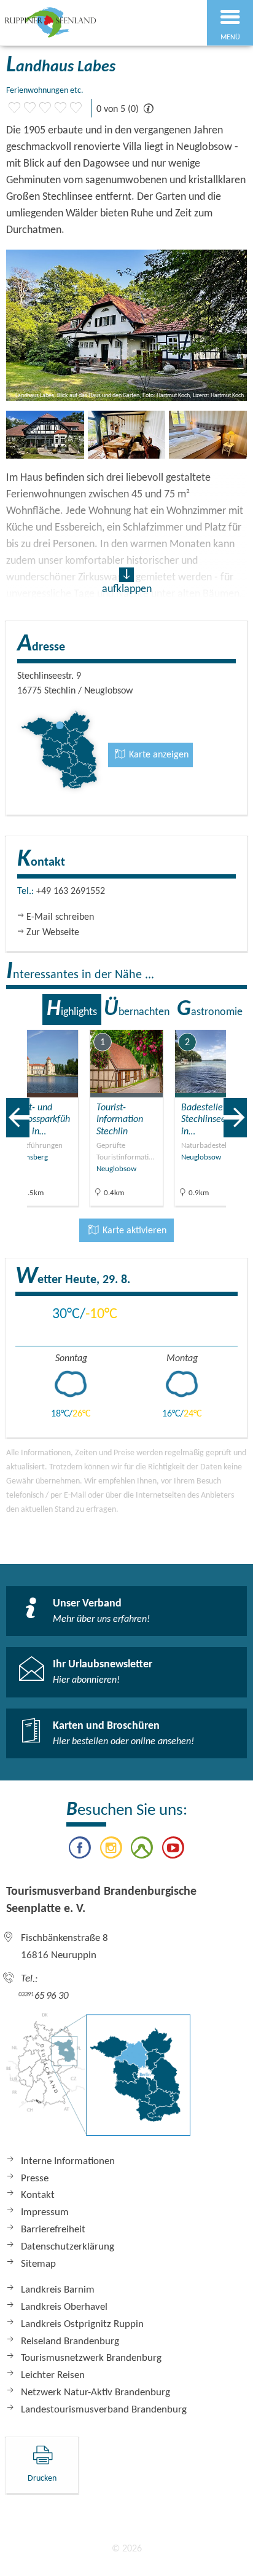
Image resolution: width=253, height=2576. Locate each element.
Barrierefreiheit (53, 2230)
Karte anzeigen (158, 755)
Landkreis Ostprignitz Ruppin (82, 2324)
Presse (35, 2179)
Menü (230, 38)
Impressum (45, 2212)
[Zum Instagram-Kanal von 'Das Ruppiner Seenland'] (111, 1850)
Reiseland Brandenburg (70, 2341)
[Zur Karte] (98, 2080)
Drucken (42, 2479)
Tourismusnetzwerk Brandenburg (91, 2358)
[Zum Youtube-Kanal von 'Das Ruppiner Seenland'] (173, 1850)
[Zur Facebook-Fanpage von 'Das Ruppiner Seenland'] (80, 1850)
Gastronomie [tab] (210, 1009)
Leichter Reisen (53, 2375)
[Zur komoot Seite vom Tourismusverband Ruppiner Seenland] (142, 1850)
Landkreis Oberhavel (64, 2307)
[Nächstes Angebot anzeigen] (235, 1118)
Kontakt (38, 2195)
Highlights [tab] (72, 1009)
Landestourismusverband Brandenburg (104, 2410)
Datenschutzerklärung (68, 2247)
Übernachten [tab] (137, 1009)
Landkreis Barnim (58, 2290)
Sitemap (38, 2264)
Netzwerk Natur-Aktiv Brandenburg (95, 2392)
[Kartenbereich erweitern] (235, 1022)
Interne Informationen (68, 2161)
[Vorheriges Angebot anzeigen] (18, 1118)
